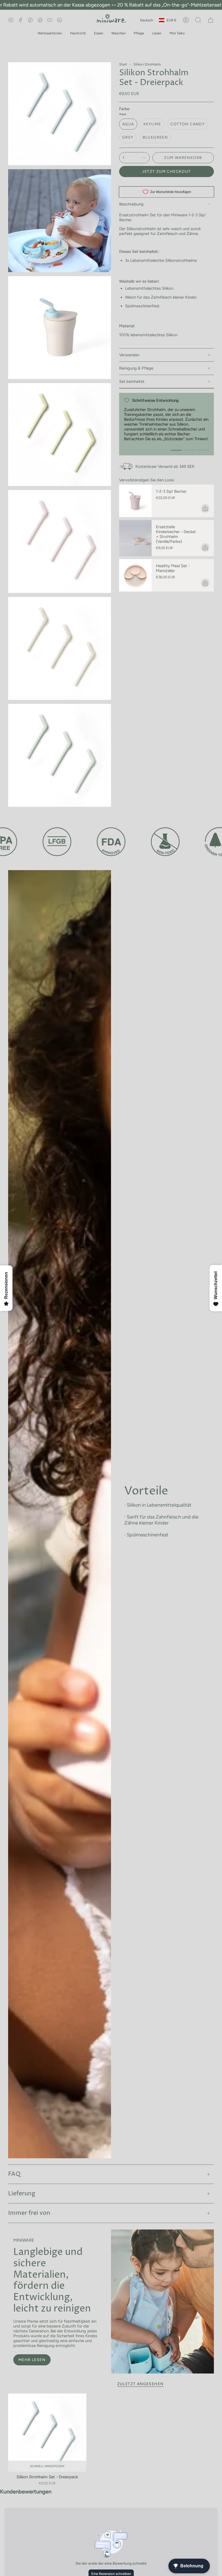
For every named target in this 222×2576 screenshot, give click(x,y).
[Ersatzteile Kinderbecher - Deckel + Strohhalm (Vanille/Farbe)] (135, 538)
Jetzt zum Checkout (166, 172)
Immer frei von (29, 2213)
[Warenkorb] (211, 20)
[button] (50, 33)
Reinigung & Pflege (136, 368)
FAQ (14, 2174)
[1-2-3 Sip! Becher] (135, 501)
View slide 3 (204, 450)
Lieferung (22, 2194)
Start (123, 64)
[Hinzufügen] (205, 508)
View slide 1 (177, 450)
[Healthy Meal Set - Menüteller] (135, 575)
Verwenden (129, 355)
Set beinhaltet (132, 381)
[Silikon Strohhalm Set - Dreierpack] (47, 2433)
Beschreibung (131, 204)
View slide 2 (190, 450)
